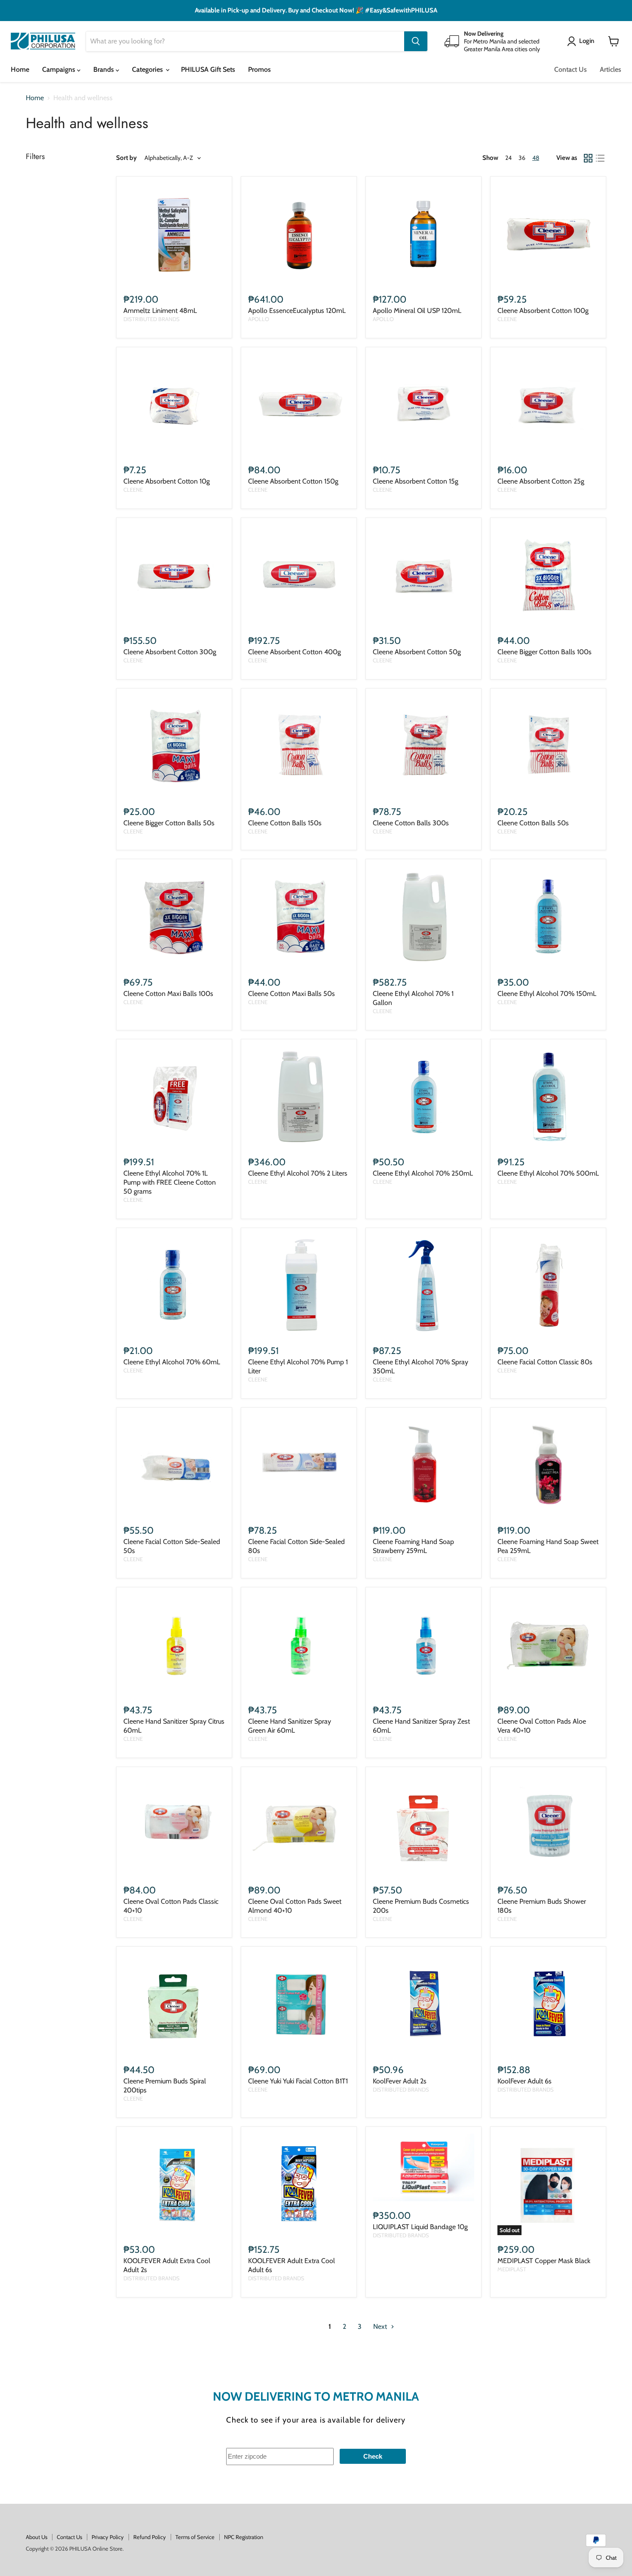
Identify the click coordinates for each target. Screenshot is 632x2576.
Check (373, 2456)
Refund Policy (150, 2537)
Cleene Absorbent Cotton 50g (417, 652)
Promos (259, 69)
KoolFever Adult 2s (400, 2081)
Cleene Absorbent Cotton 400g (295, 652)
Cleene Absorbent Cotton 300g (170, 652)
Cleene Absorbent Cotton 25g (541, 481)
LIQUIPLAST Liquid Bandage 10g (420, 2227)
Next (381, 2326)
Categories (148, 69)
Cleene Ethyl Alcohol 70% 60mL (172, 1362)
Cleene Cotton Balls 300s (411, 823)
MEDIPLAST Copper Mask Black (544, 2261)
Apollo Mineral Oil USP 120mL (417, 311)
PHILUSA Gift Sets (208, 69)
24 (508, 158)
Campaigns (60, 69)
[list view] (600, 158)
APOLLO (259, 319)
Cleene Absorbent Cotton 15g (416, 481)
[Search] (416, 41)
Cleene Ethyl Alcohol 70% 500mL (548, 1173)
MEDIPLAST (512, 2269)
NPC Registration (244, 2537)
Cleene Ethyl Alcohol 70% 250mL (423, 1173)
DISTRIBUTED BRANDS (152, 319)
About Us (37, 2537)
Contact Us (571, 69)
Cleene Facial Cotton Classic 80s (545, 1362)
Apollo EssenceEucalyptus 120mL (297, 311)
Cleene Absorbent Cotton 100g (543, 311)
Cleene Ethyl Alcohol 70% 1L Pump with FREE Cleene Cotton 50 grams (170, 1182)
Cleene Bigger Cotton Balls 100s (545, 652)
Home (20, 69)
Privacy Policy (108, 2537)
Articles (611, 69)
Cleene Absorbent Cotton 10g (167, 481)
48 (536, 158)
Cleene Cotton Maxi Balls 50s (291, 994)
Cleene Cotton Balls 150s (285, 823)
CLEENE (507, 319)
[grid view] (588, 158)
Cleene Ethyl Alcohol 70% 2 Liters (298, 1173)
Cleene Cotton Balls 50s (533, 823)
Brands (104, 69)
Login (587, 41)
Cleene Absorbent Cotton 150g (293, 481)
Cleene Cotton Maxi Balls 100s (168, 994)
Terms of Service (195, 2537)
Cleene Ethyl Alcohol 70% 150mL (547, 994)
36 (522, 158)
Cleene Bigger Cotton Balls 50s (169, 823)
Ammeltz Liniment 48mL (160, 311)
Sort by (126, 158)
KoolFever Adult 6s (525, 2081)
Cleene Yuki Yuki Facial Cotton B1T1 (298, 2081)
